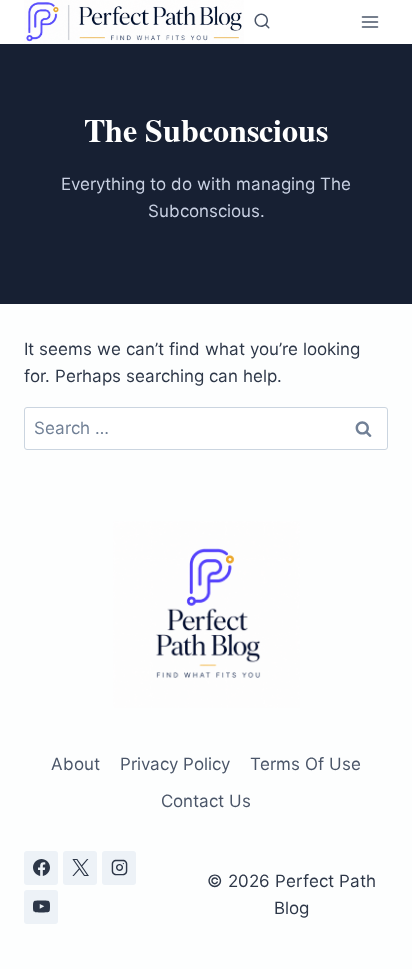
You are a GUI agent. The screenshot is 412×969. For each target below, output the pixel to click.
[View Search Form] (262, 22)
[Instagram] (119, 868)
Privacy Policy (175, 764)
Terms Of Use (305, 764)
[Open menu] (369, 21)
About (75, 764)
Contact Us (206, 801)
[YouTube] (41, 907)
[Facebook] (41, 868)
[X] (80, 868)
